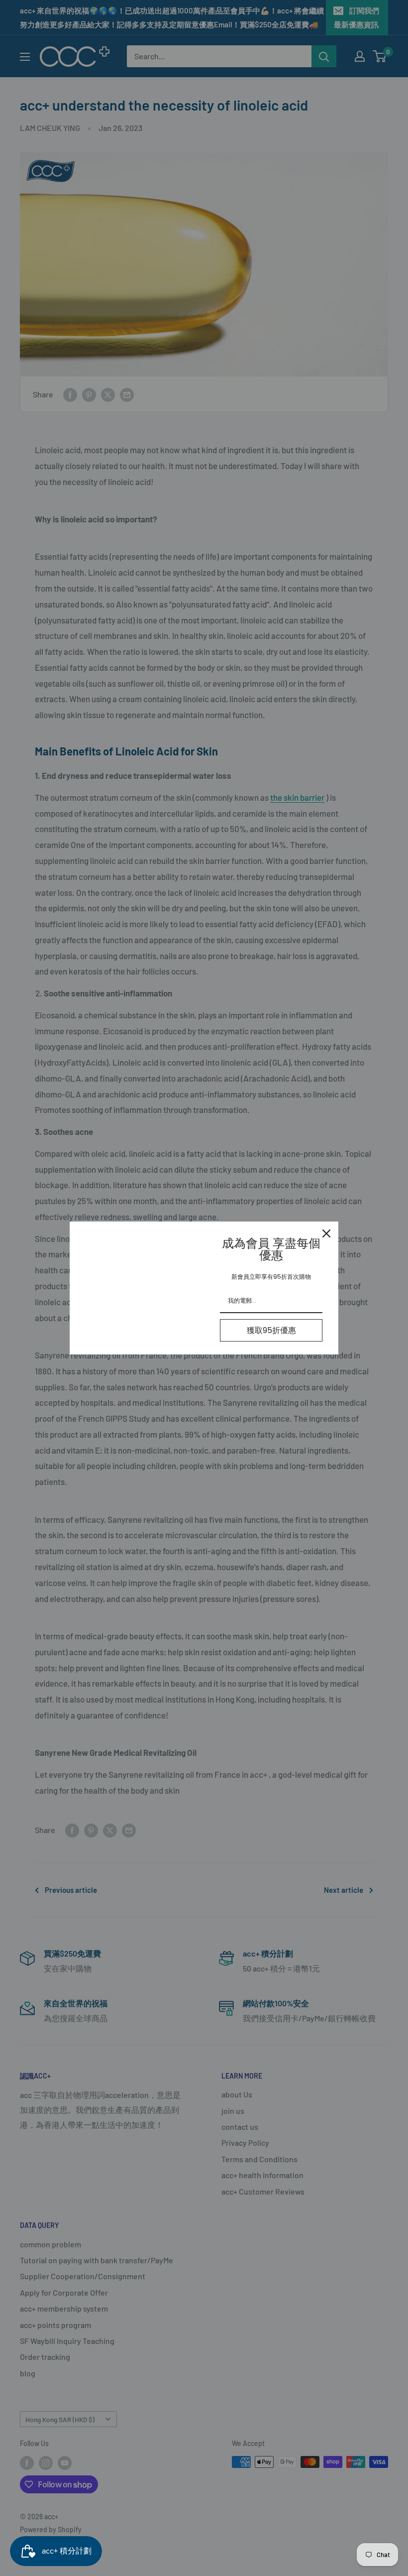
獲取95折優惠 (271, 1330)
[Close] (326, 1233)
